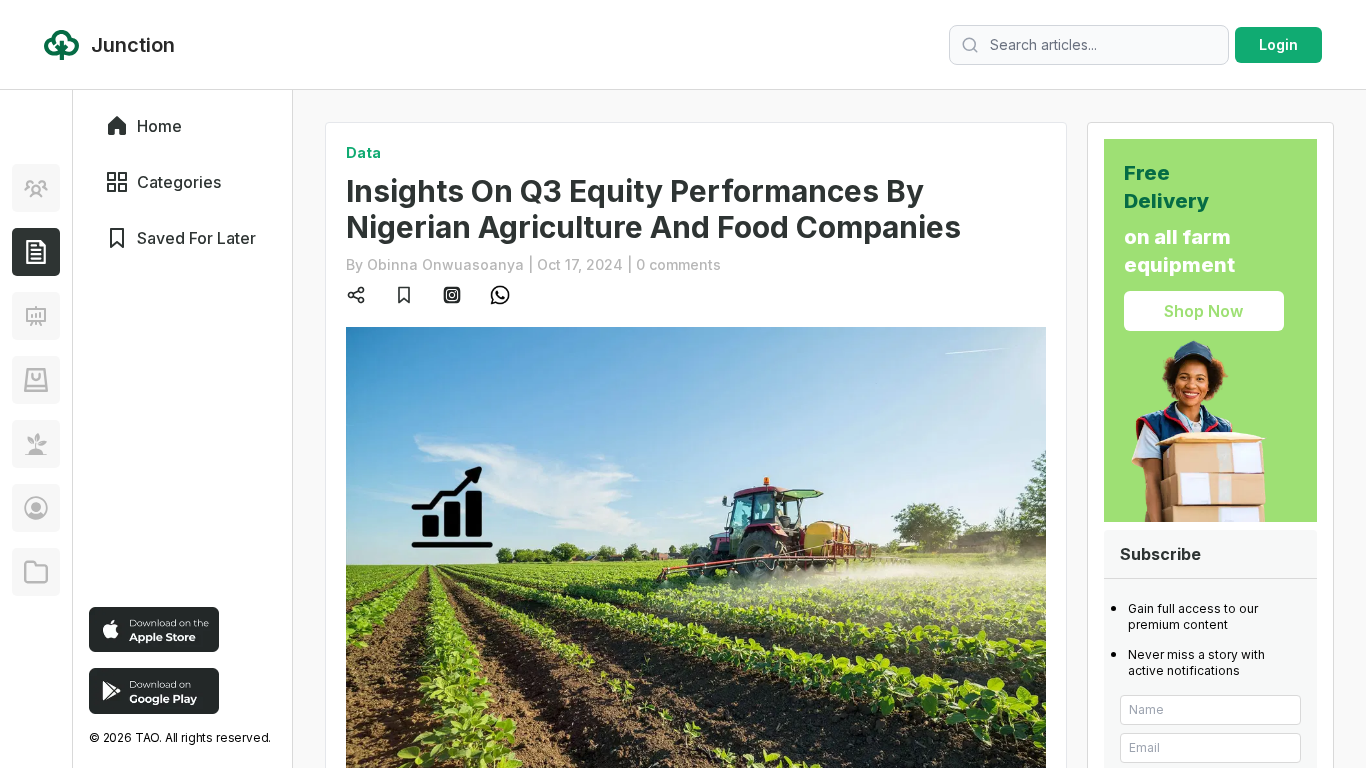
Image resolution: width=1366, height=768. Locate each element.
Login (1278, 44)
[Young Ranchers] (36, 316)
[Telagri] (36, 444)
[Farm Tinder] (36, 380)
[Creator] (36, 508)
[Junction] (36, 252)
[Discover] (36, 188)
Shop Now (1203, 311)
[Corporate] (36, 572)
